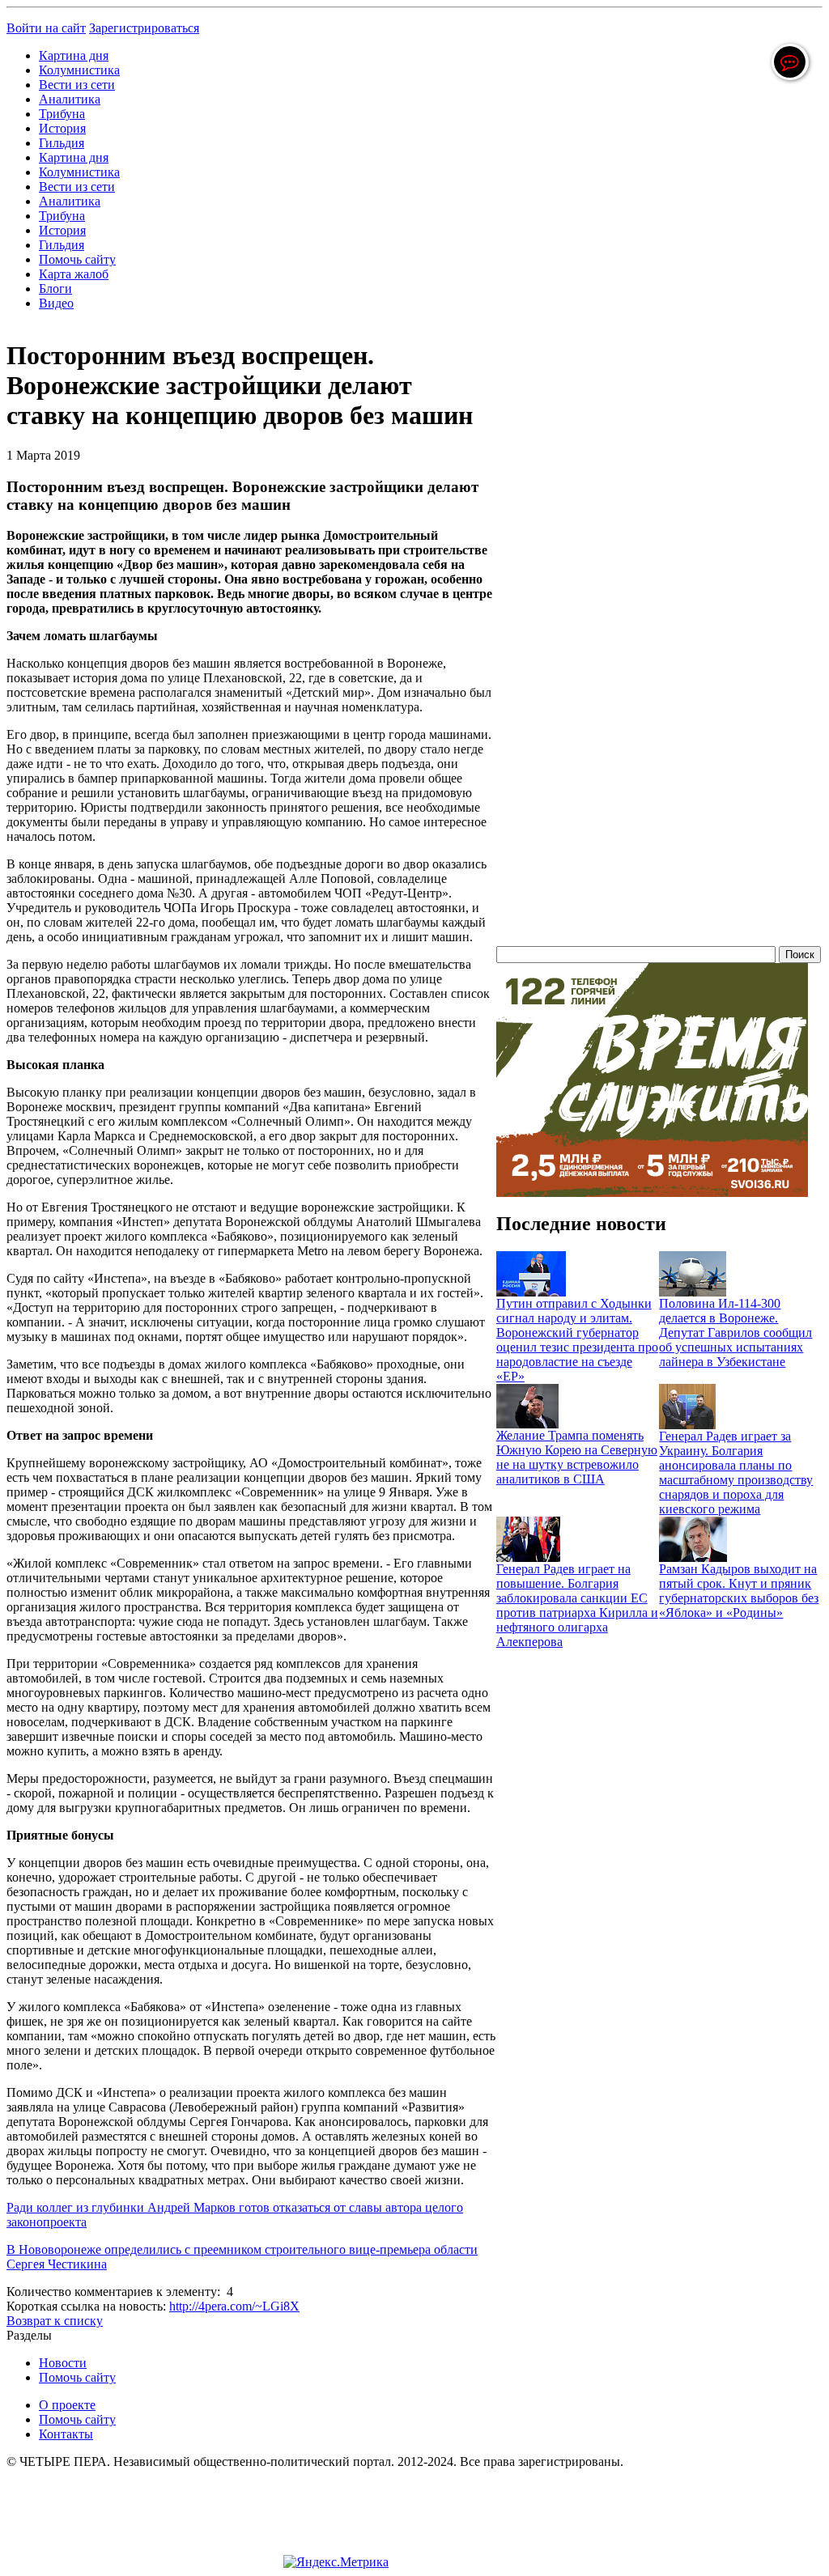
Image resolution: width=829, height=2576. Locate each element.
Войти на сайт (46, 28)
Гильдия (62, 143)
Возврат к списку (55, 2321)
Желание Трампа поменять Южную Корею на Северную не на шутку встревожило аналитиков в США (577, 1457)
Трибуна (62, 114)
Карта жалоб (74, 274)
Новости (63, 2363)
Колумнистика (79, 70)
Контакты (66, 2434)
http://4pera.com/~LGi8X (234, 2306)
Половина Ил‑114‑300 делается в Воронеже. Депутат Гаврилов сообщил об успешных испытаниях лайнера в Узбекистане (735, 1333)
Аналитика (70, 99)
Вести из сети (77, 85)
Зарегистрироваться (144, 28)
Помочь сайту (77, 259)
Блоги (55, 289)
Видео (56, 303)
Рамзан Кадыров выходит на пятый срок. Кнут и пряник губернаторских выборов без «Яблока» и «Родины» (739, 1591)
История (62, 128)
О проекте (67, 2405)
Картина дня (74, 55)
